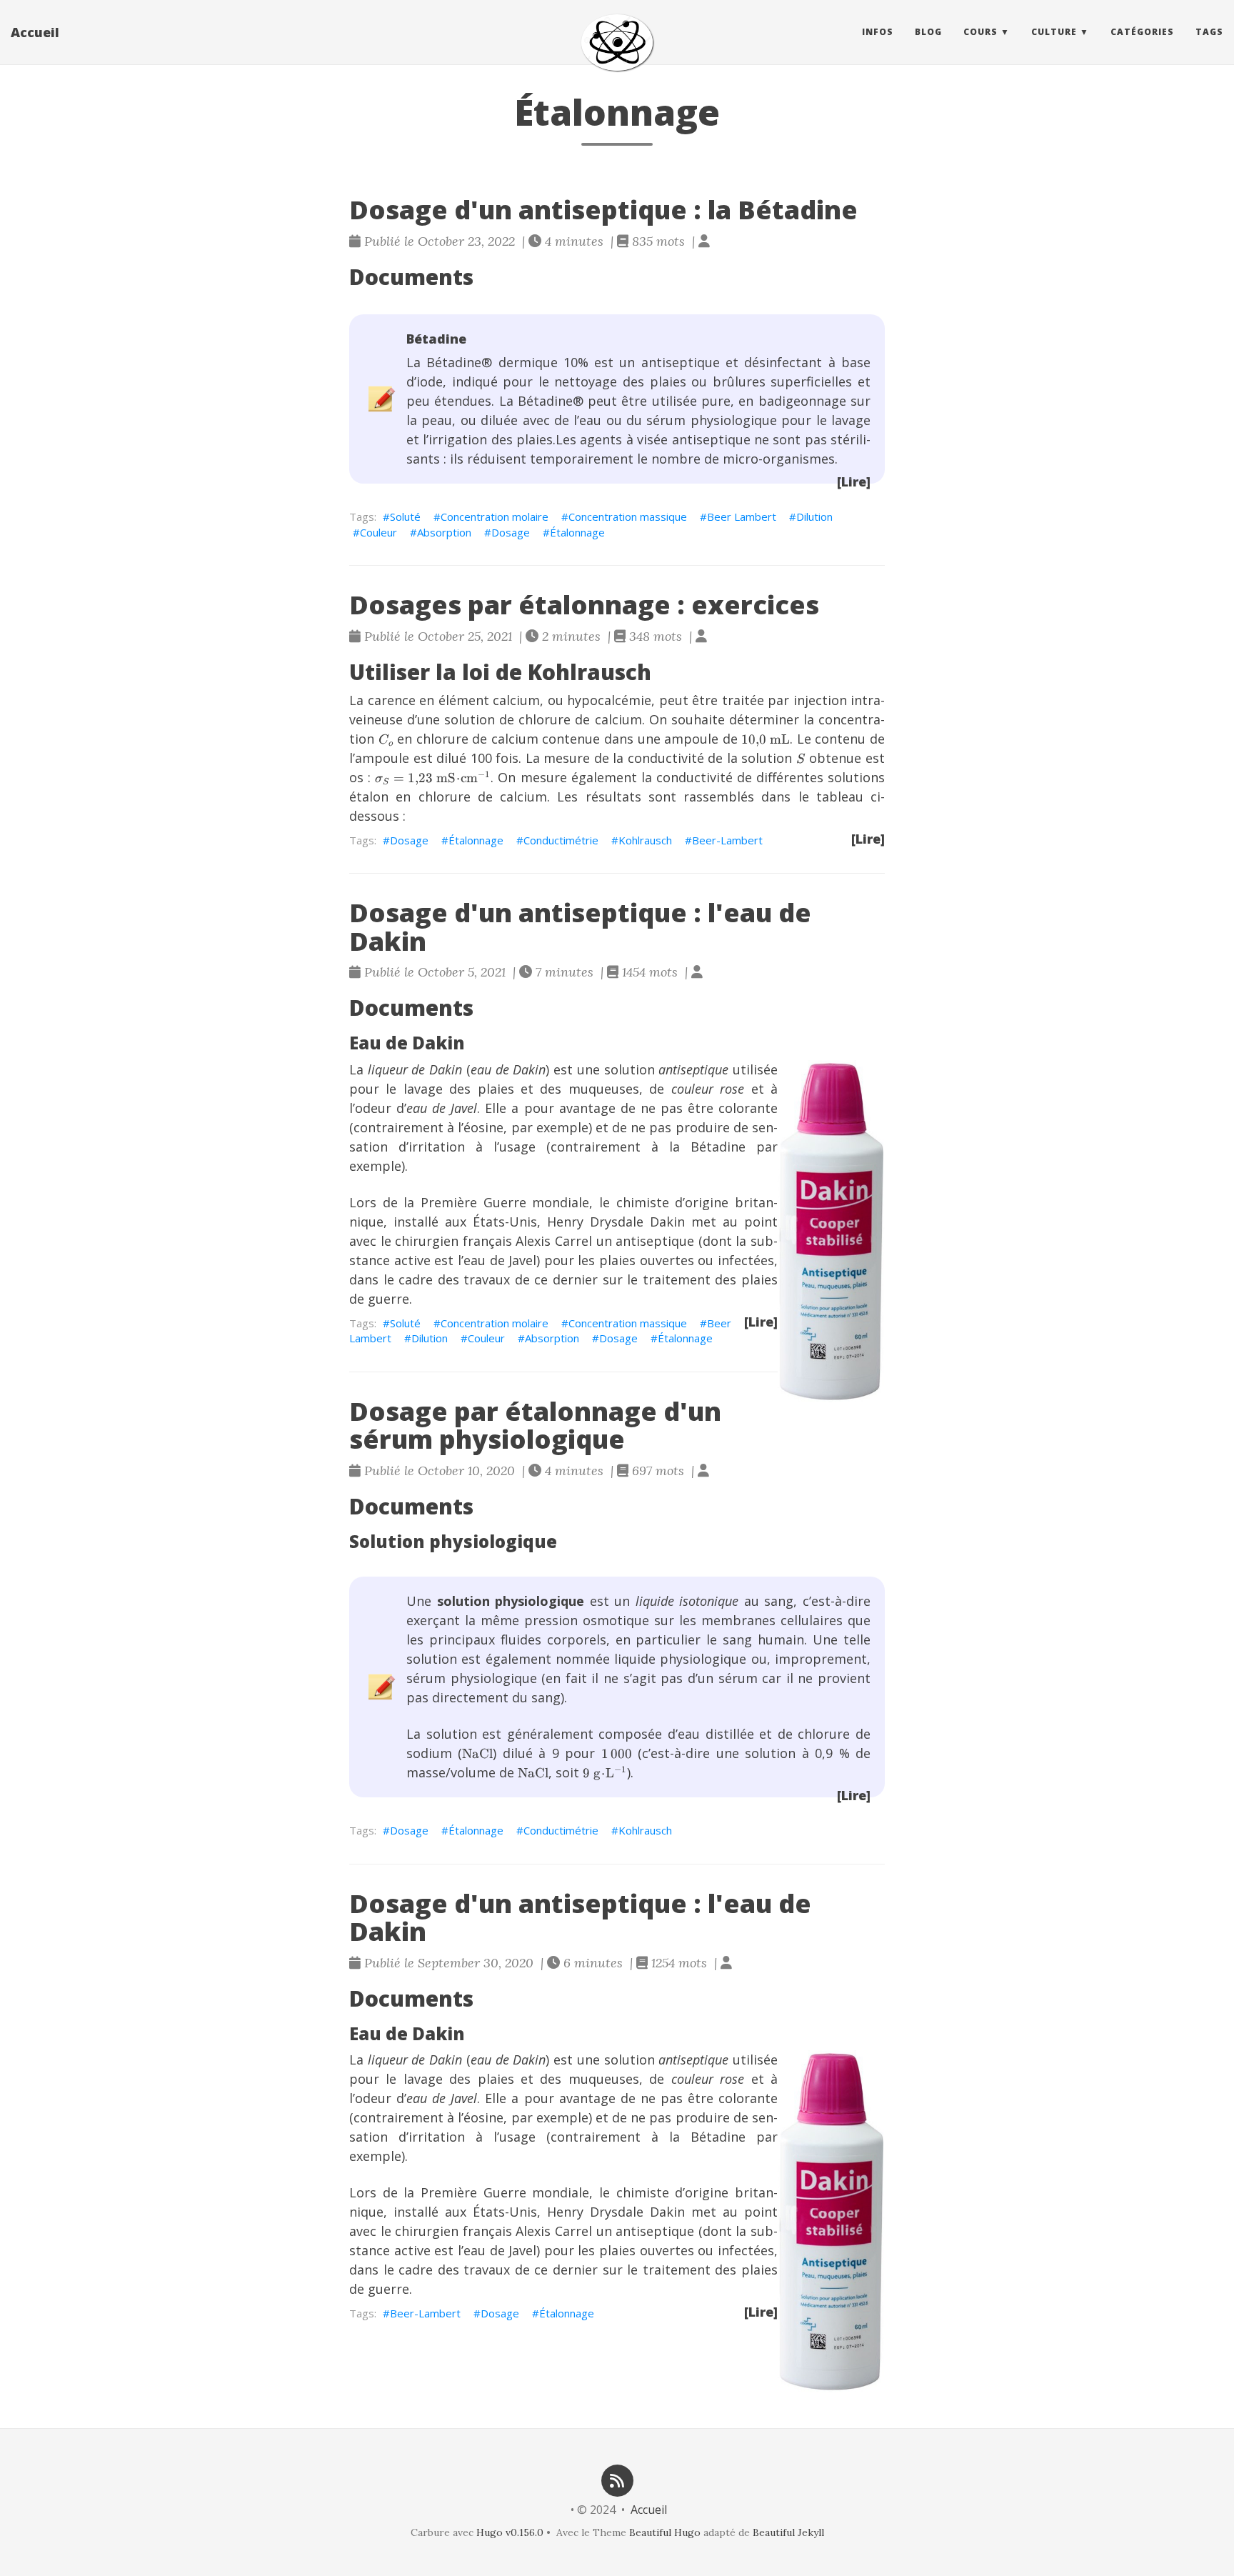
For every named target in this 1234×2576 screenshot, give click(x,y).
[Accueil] (617, 43)
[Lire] (854, 481)
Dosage (511, 532)
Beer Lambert (742, 516)
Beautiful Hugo (665, 2532)
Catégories (1142, 32)
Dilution (814, 516)
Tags (1209, 32)
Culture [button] (1054, 32)
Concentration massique (628, 516)
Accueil (35, 32)
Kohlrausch (645, 840)
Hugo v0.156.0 (510, 2532)
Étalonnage (577, 532)
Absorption (444, 532)
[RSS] (617, 2479)
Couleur (378, 532)
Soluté (405, 516)
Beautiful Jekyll (788, 2532)
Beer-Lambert (727, 840)
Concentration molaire (495, 516)
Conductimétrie (561, 840)
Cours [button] (980, 32)
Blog (928, 32)
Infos (878, 32)
